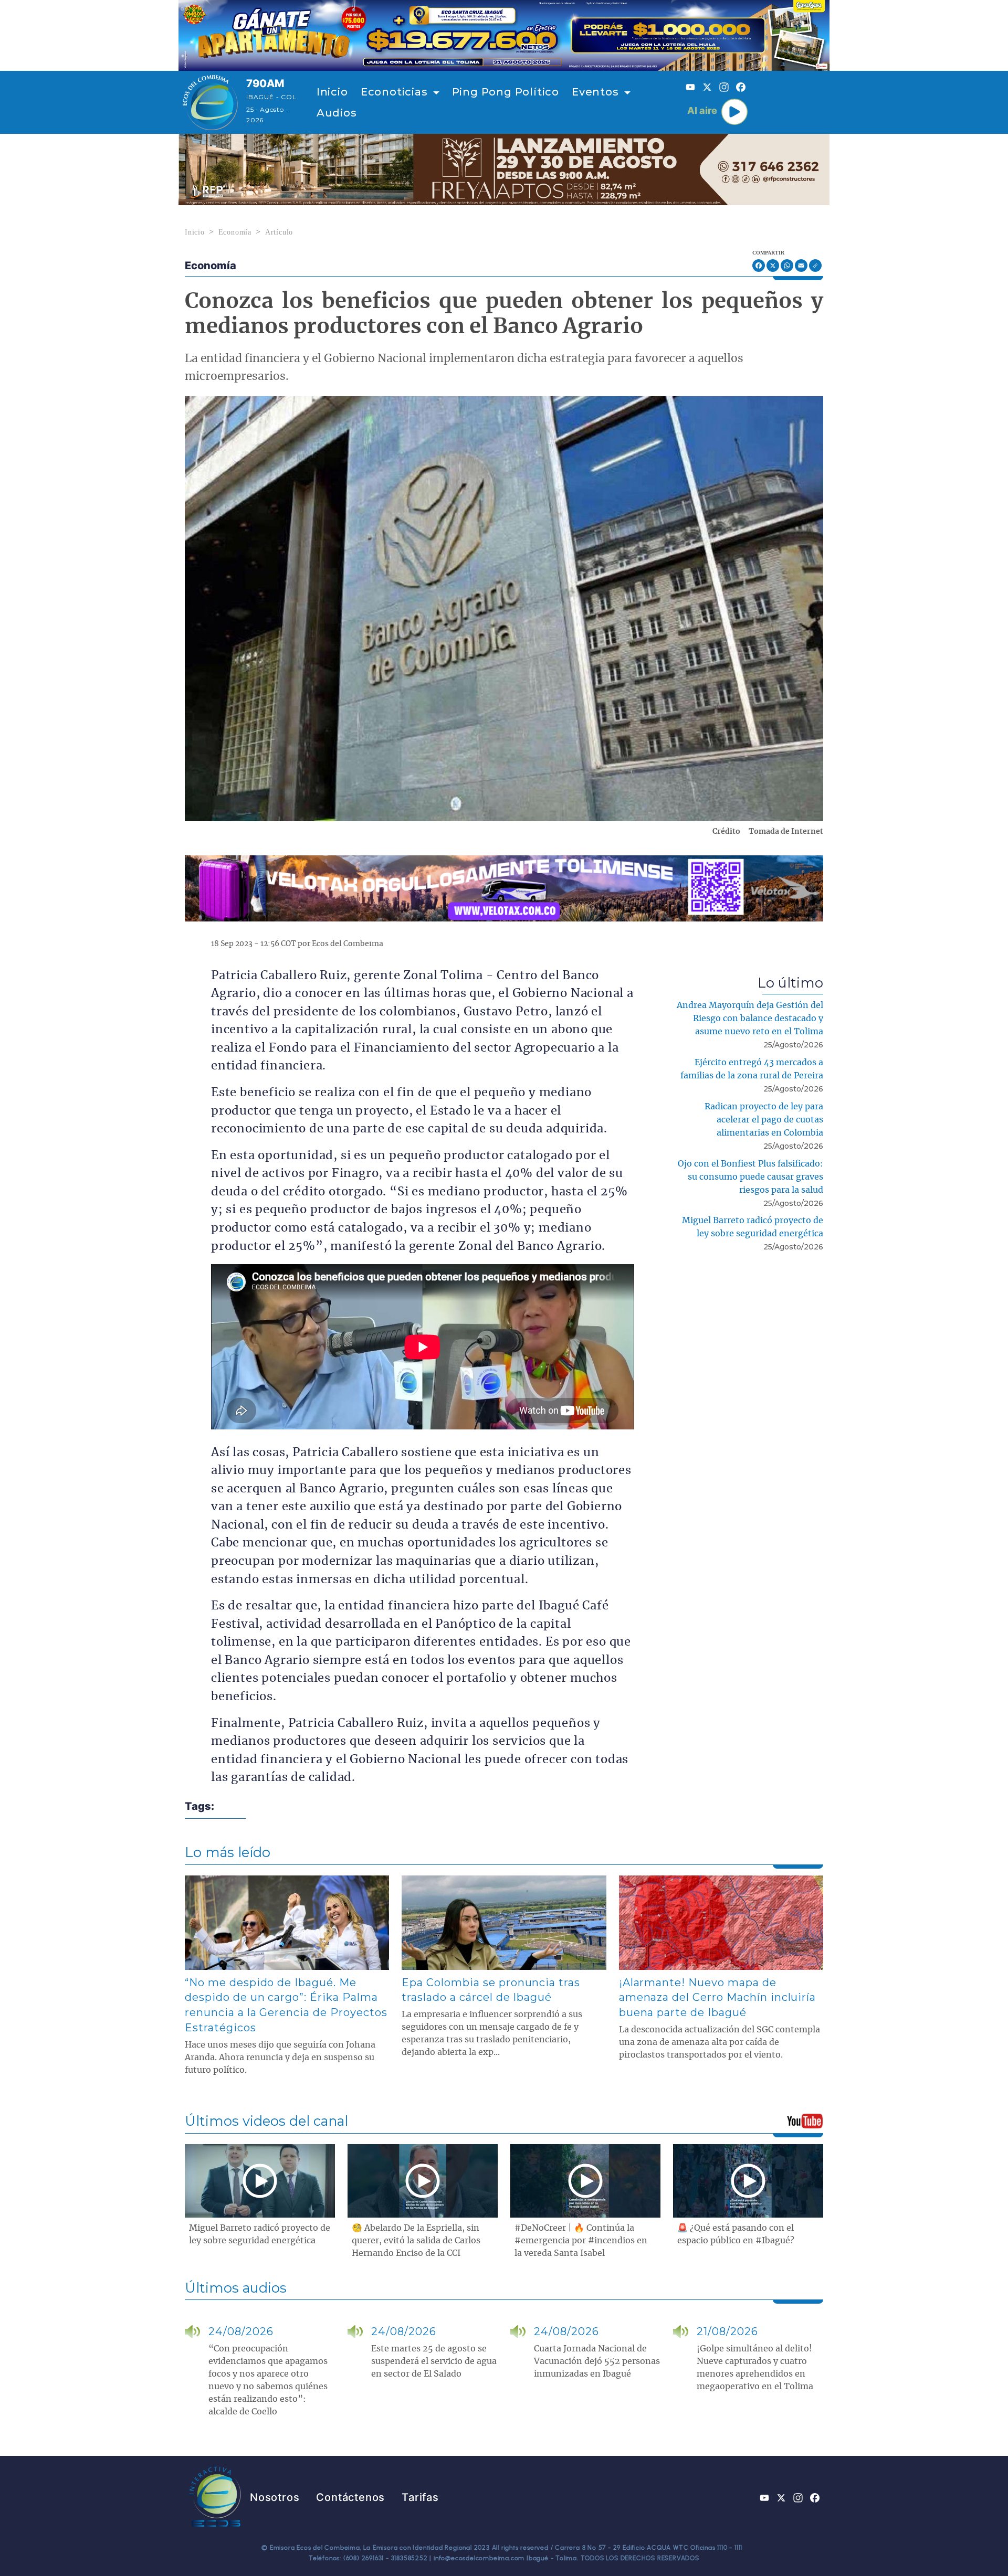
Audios (337, 113)
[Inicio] (210, 102)
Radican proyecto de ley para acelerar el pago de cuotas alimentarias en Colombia (764, 1120)
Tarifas (420, 2497)
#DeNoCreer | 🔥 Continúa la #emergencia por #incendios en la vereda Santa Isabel (581, 2241)
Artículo (279, 232)
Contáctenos (350, 2497)
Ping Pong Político (506, 92)
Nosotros (275, 2497)
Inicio (332, 92)
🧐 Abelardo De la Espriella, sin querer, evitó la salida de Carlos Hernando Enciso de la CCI (416, 2241)
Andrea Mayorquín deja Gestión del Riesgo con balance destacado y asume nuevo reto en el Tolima (750, 1019)
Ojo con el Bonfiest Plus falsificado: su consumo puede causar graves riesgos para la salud (750, 1177)
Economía (235, 232)
